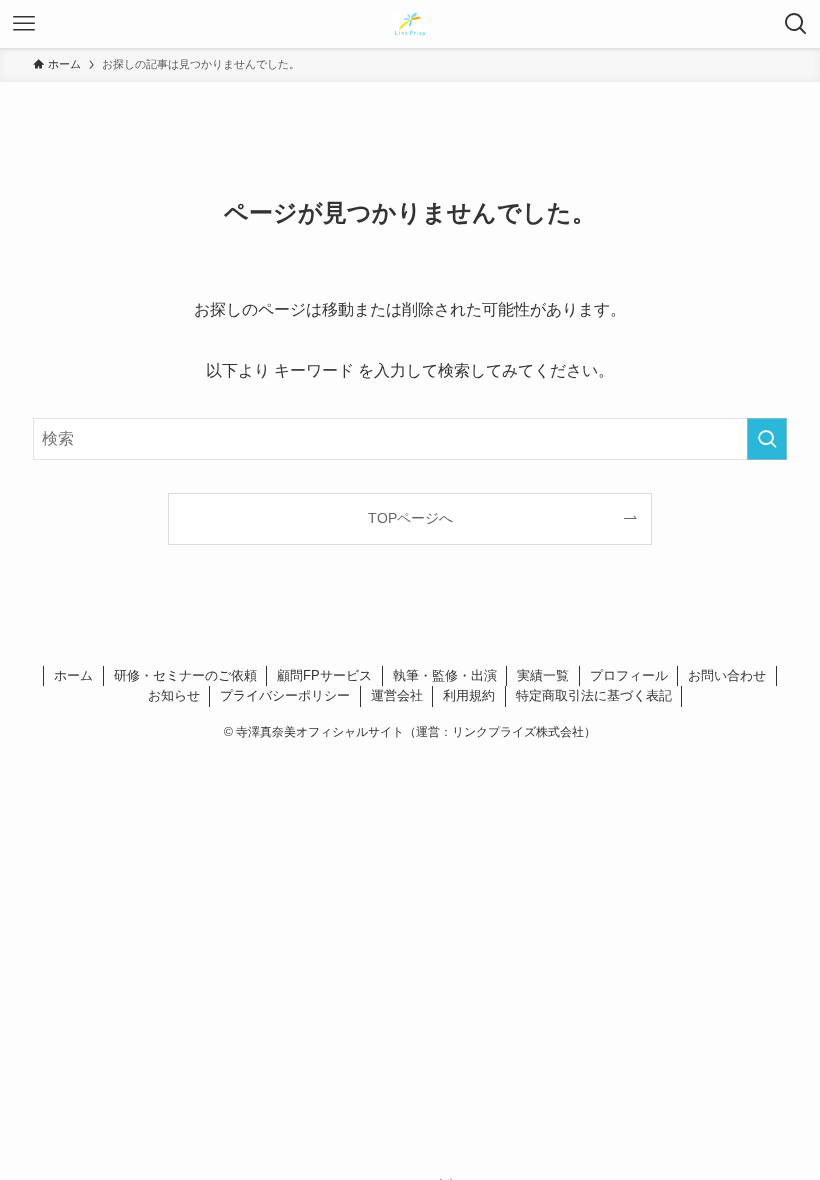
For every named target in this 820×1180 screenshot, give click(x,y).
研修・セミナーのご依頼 (185, 675)
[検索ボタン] (796, 24)
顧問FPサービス (324, 675)
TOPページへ (410, 518)
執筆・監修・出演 (445, 675)
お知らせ (174, 695)
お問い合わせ (727, 675)
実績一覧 (543, 675)
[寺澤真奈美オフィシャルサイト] (409, 24)
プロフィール (629, 675)
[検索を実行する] (767, 439)
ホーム (73, 675)
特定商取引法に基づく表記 (594, 695)
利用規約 (469, 695)
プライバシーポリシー (285, 695)
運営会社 (397, 695)
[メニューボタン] (24, 24)
